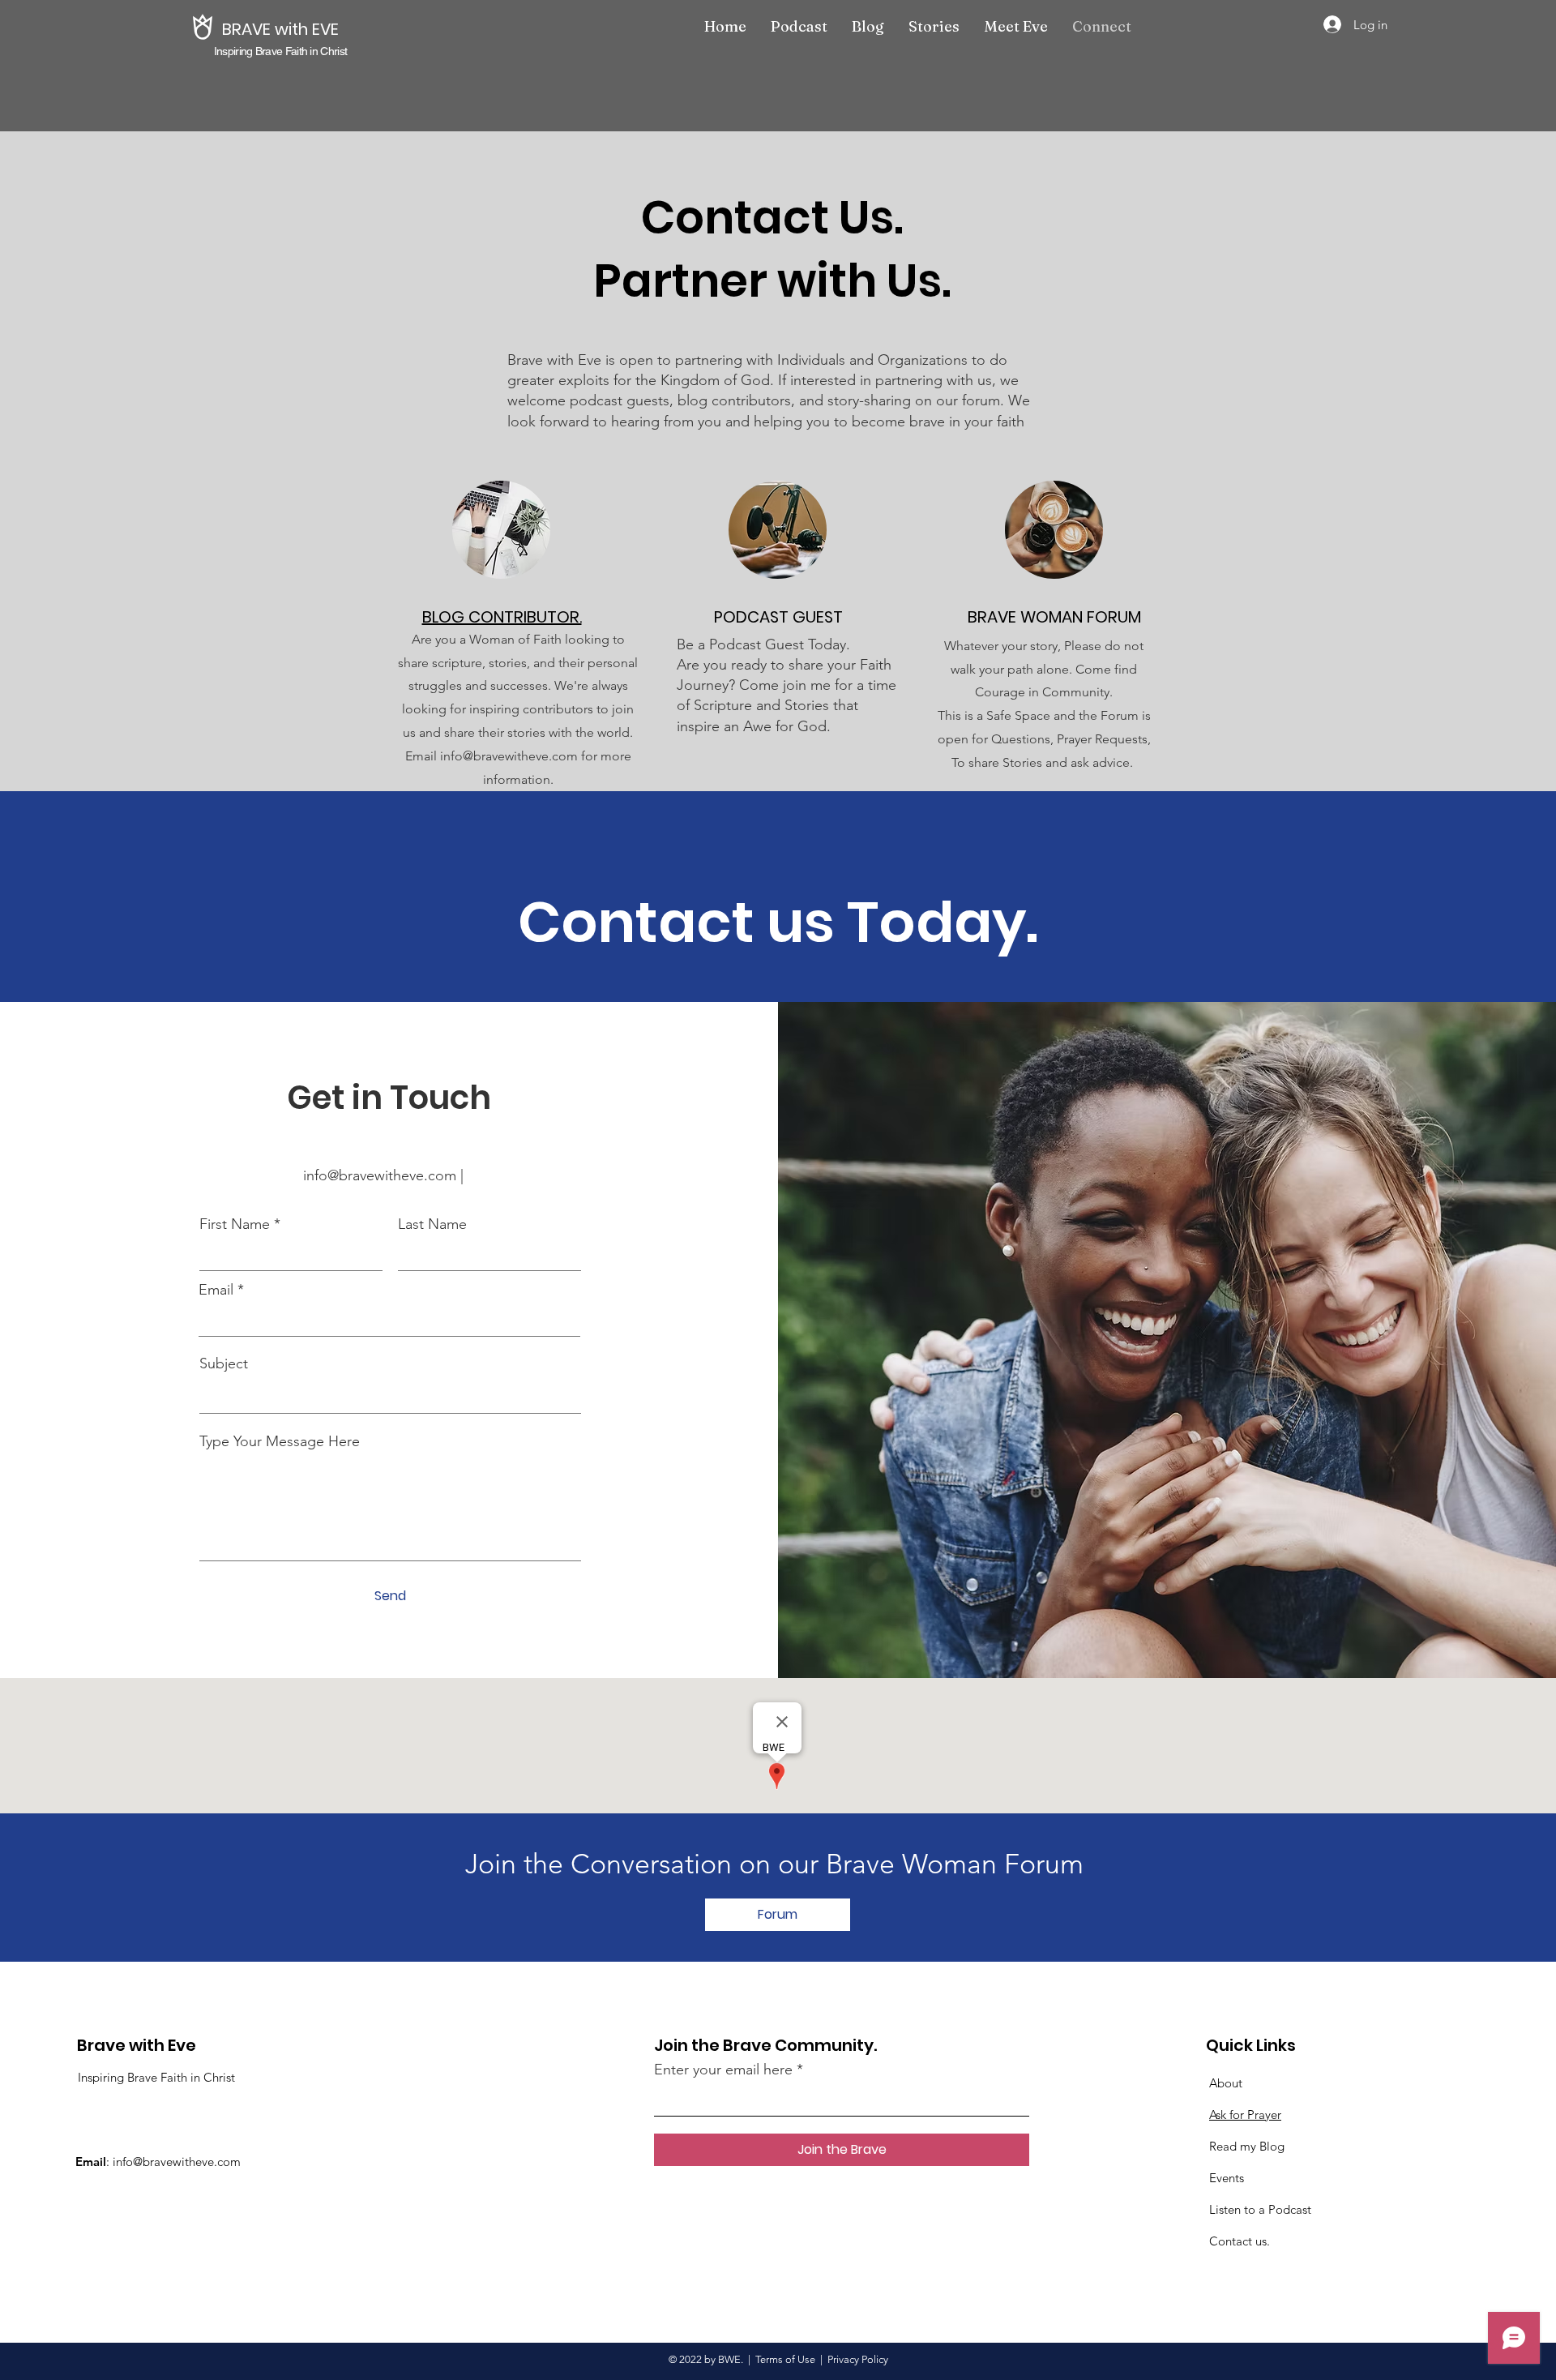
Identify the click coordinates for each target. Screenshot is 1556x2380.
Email (216, 1290)
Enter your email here (723, 2070)
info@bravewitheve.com (177, 2162)
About (1226, 2083)
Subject (224, 1363)
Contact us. (1240, 2241)
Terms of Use (785, 2359)
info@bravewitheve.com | (389, 1175)
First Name (235, 1224)
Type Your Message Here (280, 1441)
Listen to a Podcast (1260, 2209)
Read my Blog (1247, 2146)
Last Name (432, 1224)
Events (1227, 2178)
